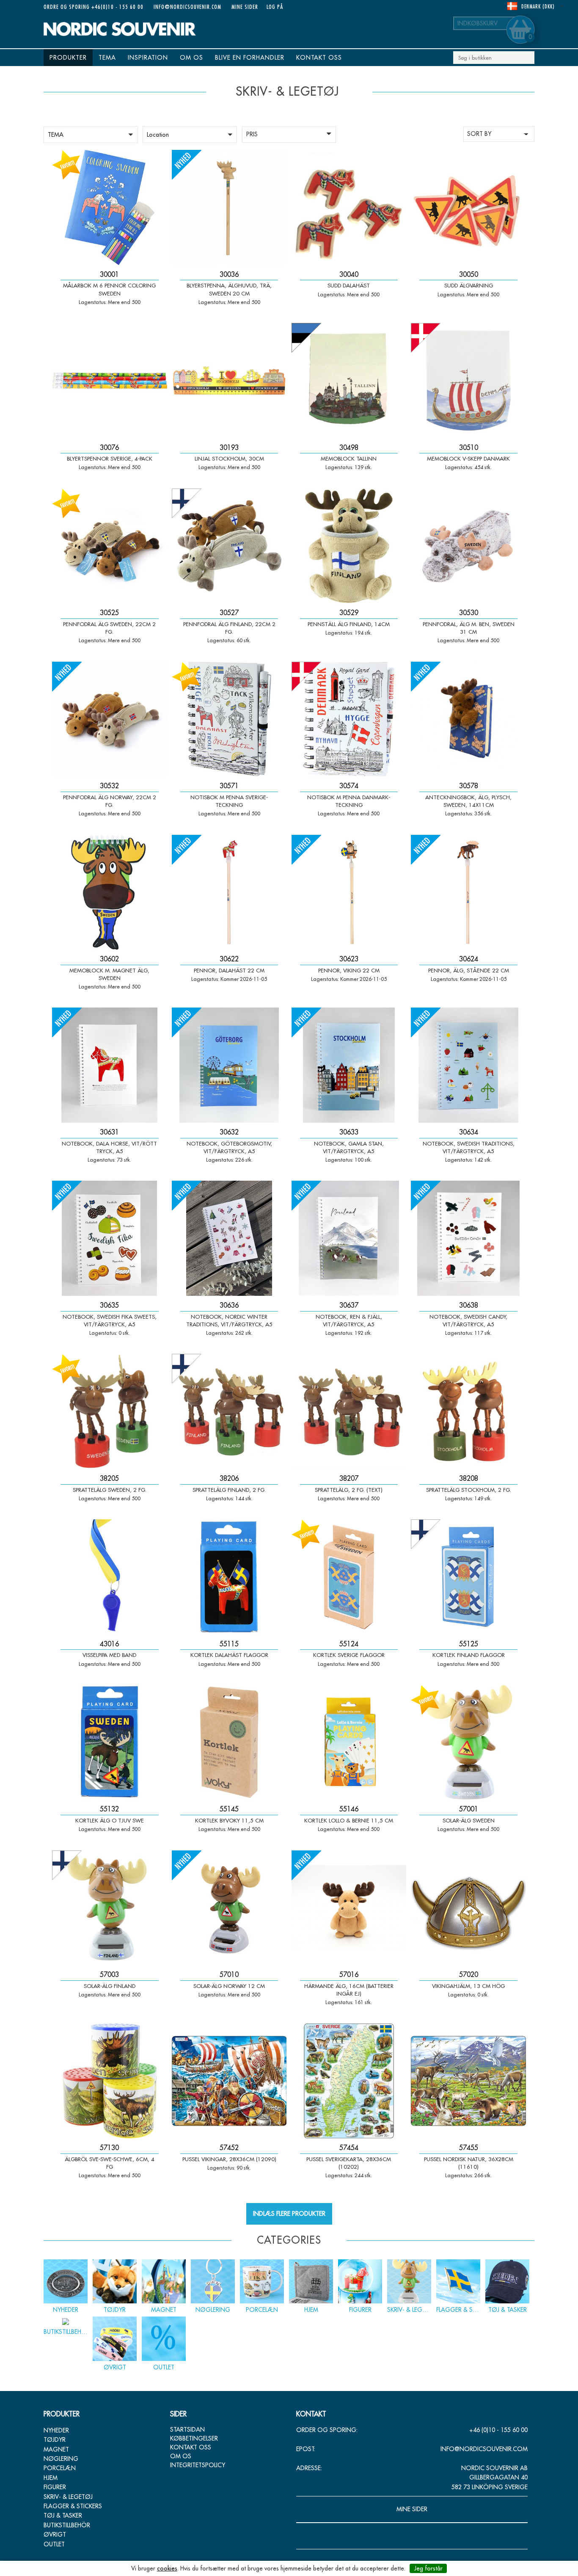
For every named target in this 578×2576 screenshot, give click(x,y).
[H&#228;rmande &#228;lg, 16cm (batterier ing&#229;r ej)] (349, 1908)
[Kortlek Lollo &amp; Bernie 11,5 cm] (349, 1742)
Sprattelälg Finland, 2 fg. (229, 1490)
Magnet (56, 2449)
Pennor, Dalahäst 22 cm (229, 970)
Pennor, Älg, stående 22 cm (469, 970)
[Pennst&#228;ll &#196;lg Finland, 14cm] (349, 546)
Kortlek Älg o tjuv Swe (110, 1820)
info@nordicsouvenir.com (187, 7)
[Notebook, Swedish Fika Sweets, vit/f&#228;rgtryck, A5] (110, 1238)
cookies (167, 2568)
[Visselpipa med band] (110, 1577)
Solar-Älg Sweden (469, 1820)
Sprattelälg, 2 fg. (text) (349, 1490)
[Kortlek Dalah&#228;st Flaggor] (229, 1577)
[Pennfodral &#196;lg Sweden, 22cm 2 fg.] (110, 546)
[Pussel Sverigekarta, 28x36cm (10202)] (349, 2081)
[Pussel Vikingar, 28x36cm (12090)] (229, 2081)
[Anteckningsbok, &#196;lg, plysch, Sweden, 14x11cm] (468, 719)
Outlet (54, 2544)
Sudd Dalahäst (349, 285)
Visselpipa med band (109, 1655)
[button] (91, 135)
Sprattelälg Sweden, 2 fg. (110, 1490)
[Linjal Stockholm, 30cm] (229, 381)
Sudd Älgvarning (469, 285)
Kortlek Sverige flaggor (349, 1655)
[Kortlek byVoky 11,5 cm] (229, 1742)
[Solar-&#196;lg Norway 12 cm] (229, 1908)
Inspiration (148, 58)
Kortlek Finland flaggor (469, 1655)
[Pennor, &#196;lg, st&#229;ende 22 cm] (468, 892)
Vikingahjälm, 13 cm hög (468, 1986)
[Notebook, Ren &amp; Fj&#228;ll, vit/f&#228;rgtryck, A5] (349, 1238)
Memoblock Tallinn (349, 458)
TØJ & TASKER (63, 2515)
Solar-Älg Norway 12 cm (229, 1986)
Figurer (55, 2487)
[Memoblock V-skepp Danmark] (468, 381)
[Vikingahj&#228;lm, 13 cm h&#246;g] (468, 1908)
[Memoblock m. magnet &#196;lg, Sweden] (110, 892)
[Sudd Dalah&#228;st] (349, 207)
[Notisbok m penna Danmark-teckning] (349, 719)
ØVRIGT (55, 2535)
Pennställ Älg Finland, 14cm (349, 624)
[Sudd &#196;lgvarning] (468, 207)
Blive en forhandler (250, 58)
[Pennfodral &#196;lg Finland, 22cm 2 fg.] (229, 546)
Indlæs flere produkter (289, 2214)
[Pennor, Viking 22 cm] (349, 892)
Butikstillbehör (67, 2525)
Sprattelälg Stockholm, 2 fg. (469, 1490)
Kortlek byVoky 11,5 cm (229, 1820)
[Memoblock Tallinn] (349, 381)
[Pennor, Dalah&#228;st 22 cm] (229, 892)
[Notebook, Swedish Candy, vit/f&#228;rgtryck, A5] (468, 1238)
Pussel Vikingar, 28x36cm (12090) (229, 2159)
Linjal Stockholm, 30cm (229, 458)
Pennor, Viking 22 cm (349, 970)
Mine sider (245, 7)
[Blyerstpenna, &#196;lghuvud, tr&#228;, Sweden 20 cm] (229, 207)
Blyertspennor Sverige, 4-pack (110, 458)
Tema (107, 58)
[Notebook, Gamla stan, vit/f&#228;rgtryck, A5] (349, 1065)
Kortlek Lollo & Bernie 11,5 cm (349, 1820)
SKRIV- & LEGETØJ (68, 2497)
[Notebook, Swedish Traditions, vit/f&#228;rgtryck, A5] (468, 1065)
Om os (191, 58)
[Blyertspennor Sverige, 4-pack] (110, 381)
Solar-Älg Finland (110, 1986)
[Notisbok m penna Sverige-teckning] (229, 719)
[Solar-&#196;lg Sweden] (468, 1742)
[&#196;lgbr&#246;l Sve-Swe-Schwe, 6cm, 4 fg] (110, 2081)
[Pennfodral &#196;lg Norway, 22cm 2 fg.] (110, 719)
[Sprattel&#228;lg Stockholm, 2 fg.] (468, 1411)
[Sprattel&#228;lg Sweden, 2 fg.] (110, 1411)
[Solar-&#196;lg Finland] (110, 1908)
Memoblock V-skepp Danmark (468, 458)
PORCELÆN (60, 2468)
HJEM (51, 2478)
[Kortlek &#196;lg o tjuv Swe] (110, 1742)
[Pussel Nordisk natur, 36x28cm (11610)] (468, 2081)
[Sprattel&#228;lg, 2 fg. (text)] (349, 1411)
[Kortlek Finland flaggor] (468, 1577)
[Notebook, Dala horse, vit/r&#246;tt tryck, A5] (110, 1065)
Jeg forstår (428, 2568)
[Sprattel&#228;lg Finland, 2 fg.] (229, 1411)
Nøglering (61, 2459)
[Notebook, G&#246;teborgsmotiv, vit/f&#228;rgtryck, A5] (229, 1065)
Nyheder (56, 2430)
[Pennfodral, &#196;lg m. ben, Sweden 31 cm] (468, 546)
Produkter (68, 58)
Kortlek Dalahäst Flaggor (229, 1655)
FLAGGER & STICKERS (73, 2506)
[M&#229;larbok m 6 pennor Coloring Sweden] (110, 207)
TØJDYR (55, 2440)
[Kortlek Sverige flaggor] (349, 1577)
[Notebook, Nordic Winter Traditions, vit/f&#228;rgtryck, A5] (229, 1238)
